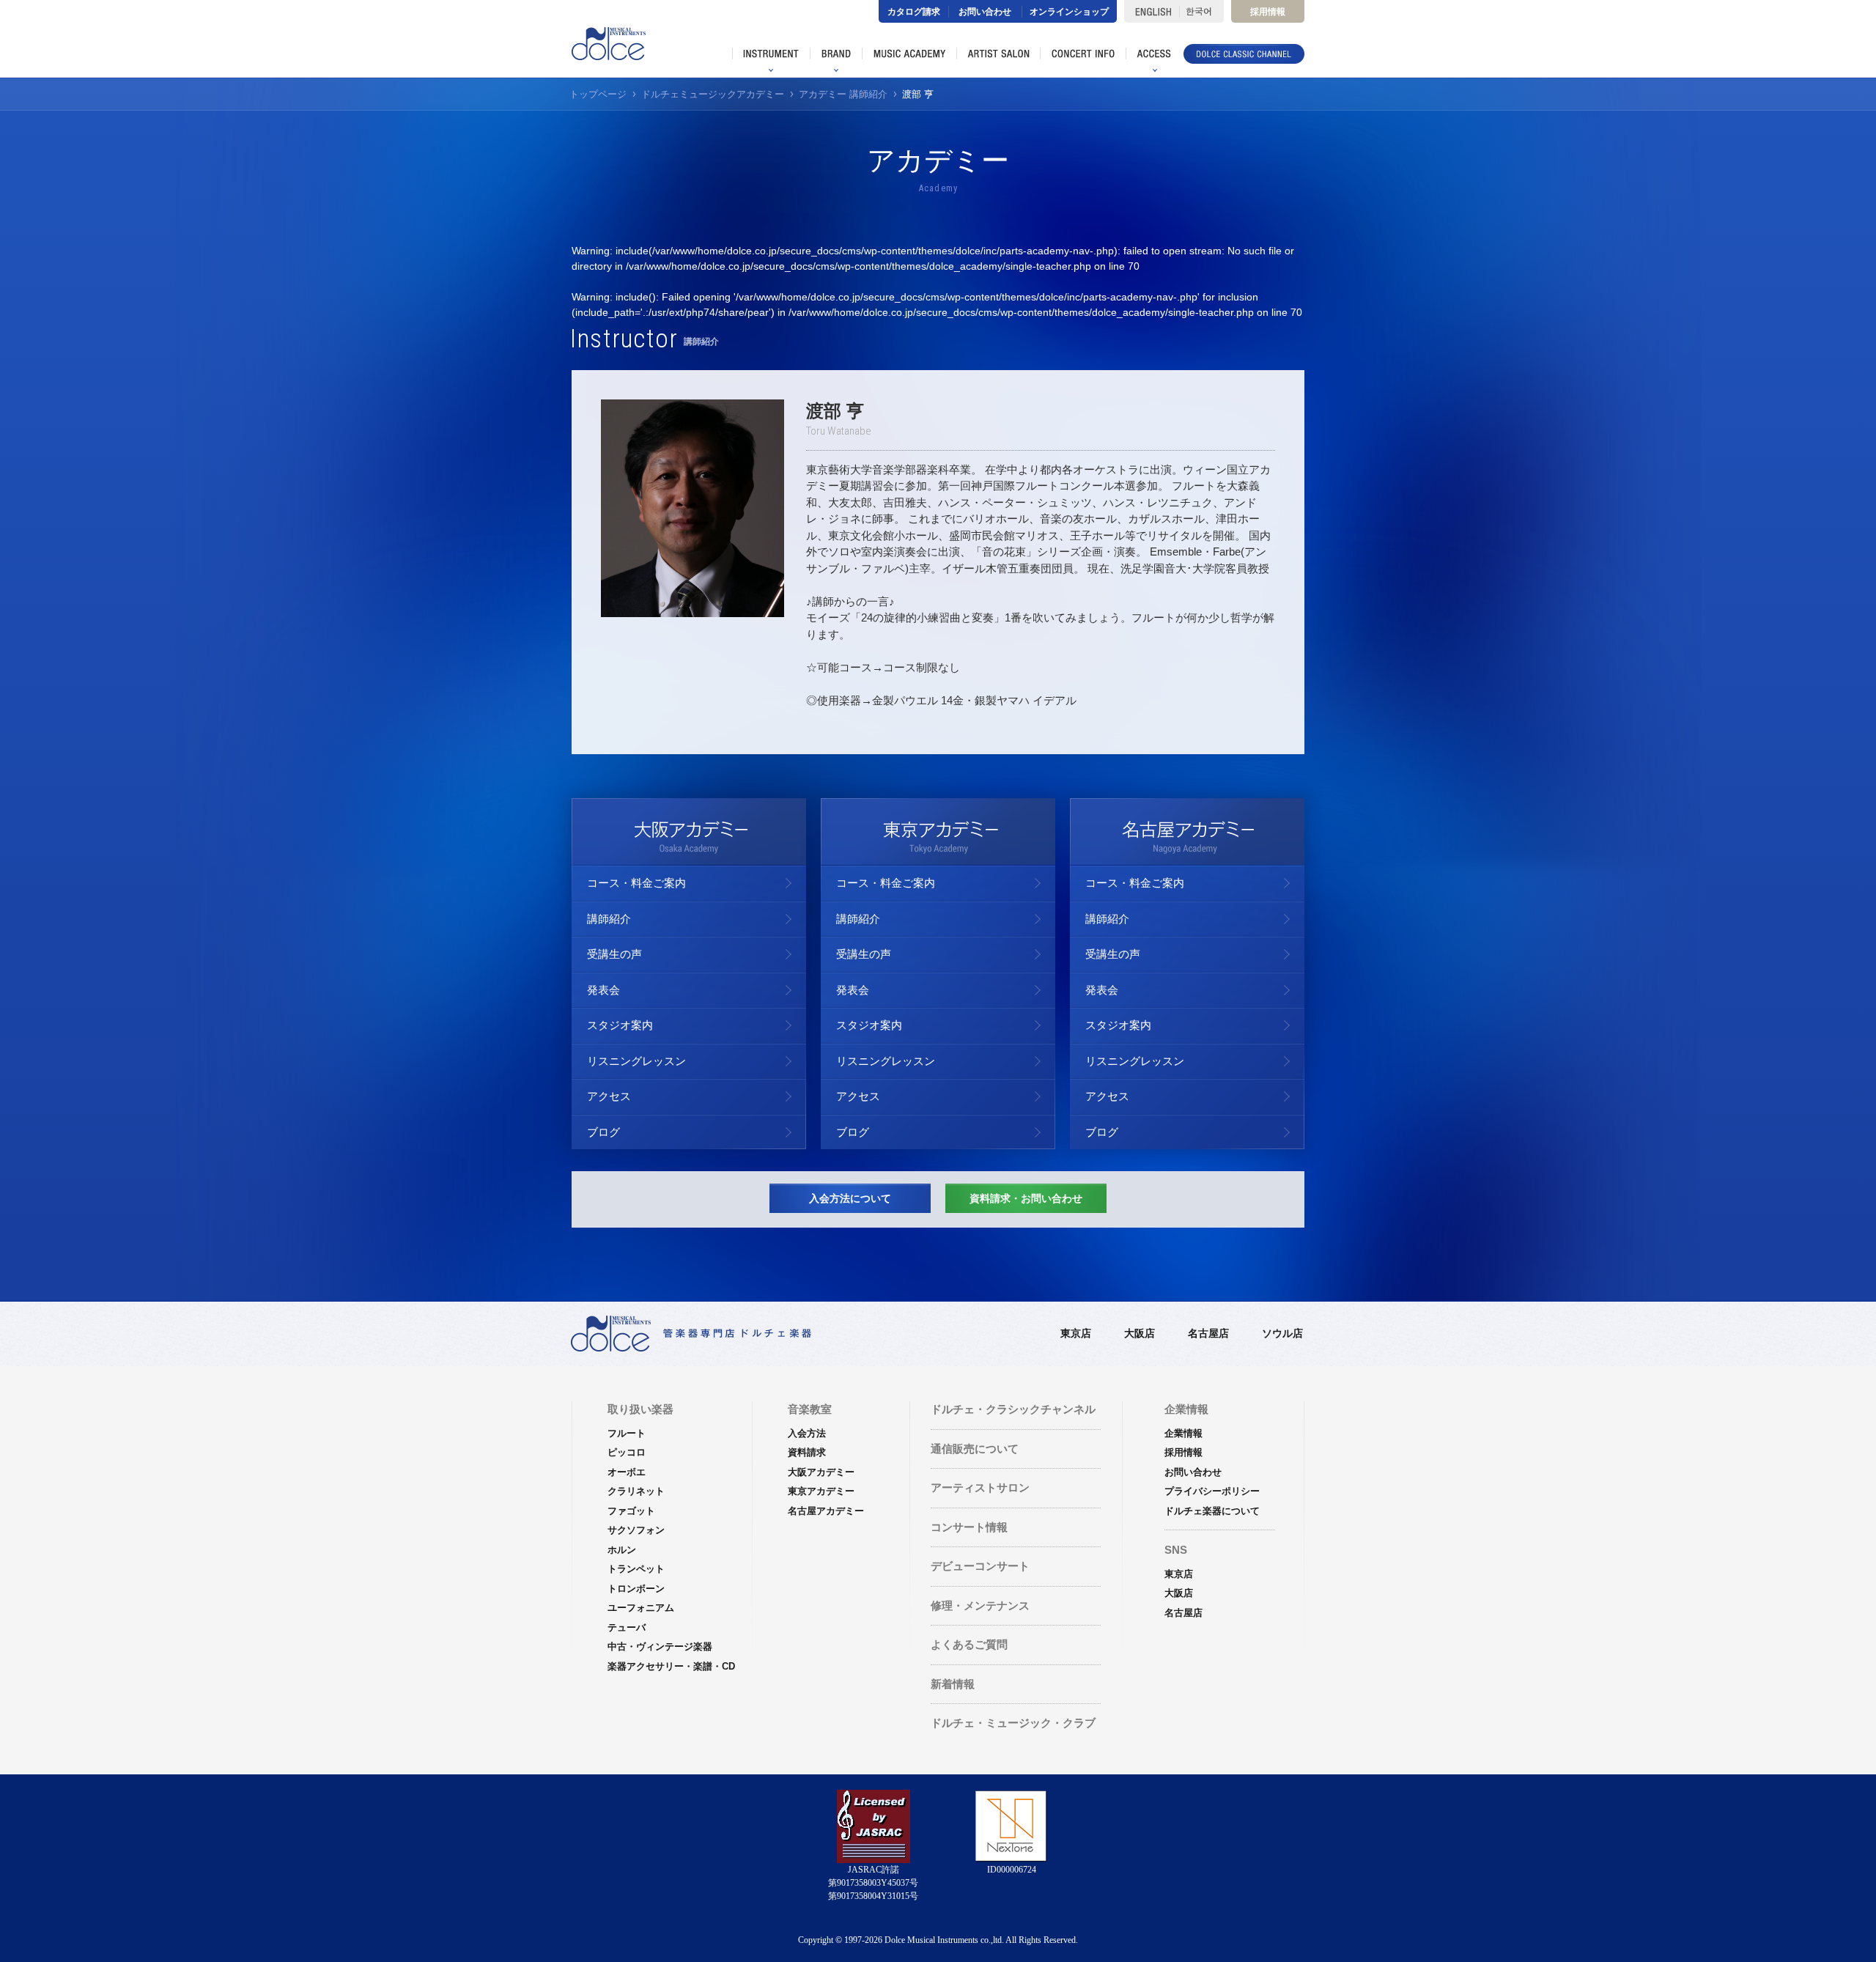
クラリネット (636, 1491)
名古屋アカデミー (826, 1511)
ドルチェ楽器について (1212, 1511)
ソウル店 (1282, 1333)
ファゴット (631, 1511)
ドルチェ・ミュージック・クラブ (1013, 1723)
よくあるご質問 (969, 1644)
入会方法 (807, 1433)
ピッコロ (627, 1452)
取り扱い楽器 (640, 1409)
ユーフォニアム (641, 1608)
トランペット (636, 1569)
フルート (627, 1433)
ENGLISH (1152, 11)
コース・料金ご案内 (636, 883)
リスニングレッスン (636, 1061)
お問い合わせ (985, 12)
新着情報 (953, 1684)
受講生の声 (614, 954)
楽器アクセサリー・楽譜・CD (671, 1666)
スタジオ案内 (620, 1025)
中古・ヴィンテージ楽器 (660, 1646)
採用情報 (1268, 12)
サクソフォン (636, 1530)
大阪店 (1140, 1333)
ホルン (622, 1550)
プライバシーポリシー (1212, 1491)
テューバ (627, 1627)
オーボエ (627, 1472)
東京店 (1076, 1333)
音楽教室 (810, 1409)
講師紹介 (609, 919)
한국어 (1201, 11)
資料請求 (807, 1452)
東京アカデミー (821, 1491)
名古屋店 (1208, 1333)
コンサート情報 (969, 1527)
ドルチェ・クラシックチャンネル (1013, 1409)
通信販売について (975, 1449)
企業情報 (1183, 1433)
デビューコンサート (980, 1566)
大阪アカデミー (821, 1472)
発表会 (603, 990)
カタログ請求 (914, 12)
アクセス (609, 1096)
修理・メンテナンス (980, 1605)
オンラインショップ (1069, 12)
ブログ (603, 1132)
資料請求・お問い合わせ (1026, 1198)
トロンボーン (636, 1589)
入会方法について (850, 1198)
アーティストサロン (980, 1487)
